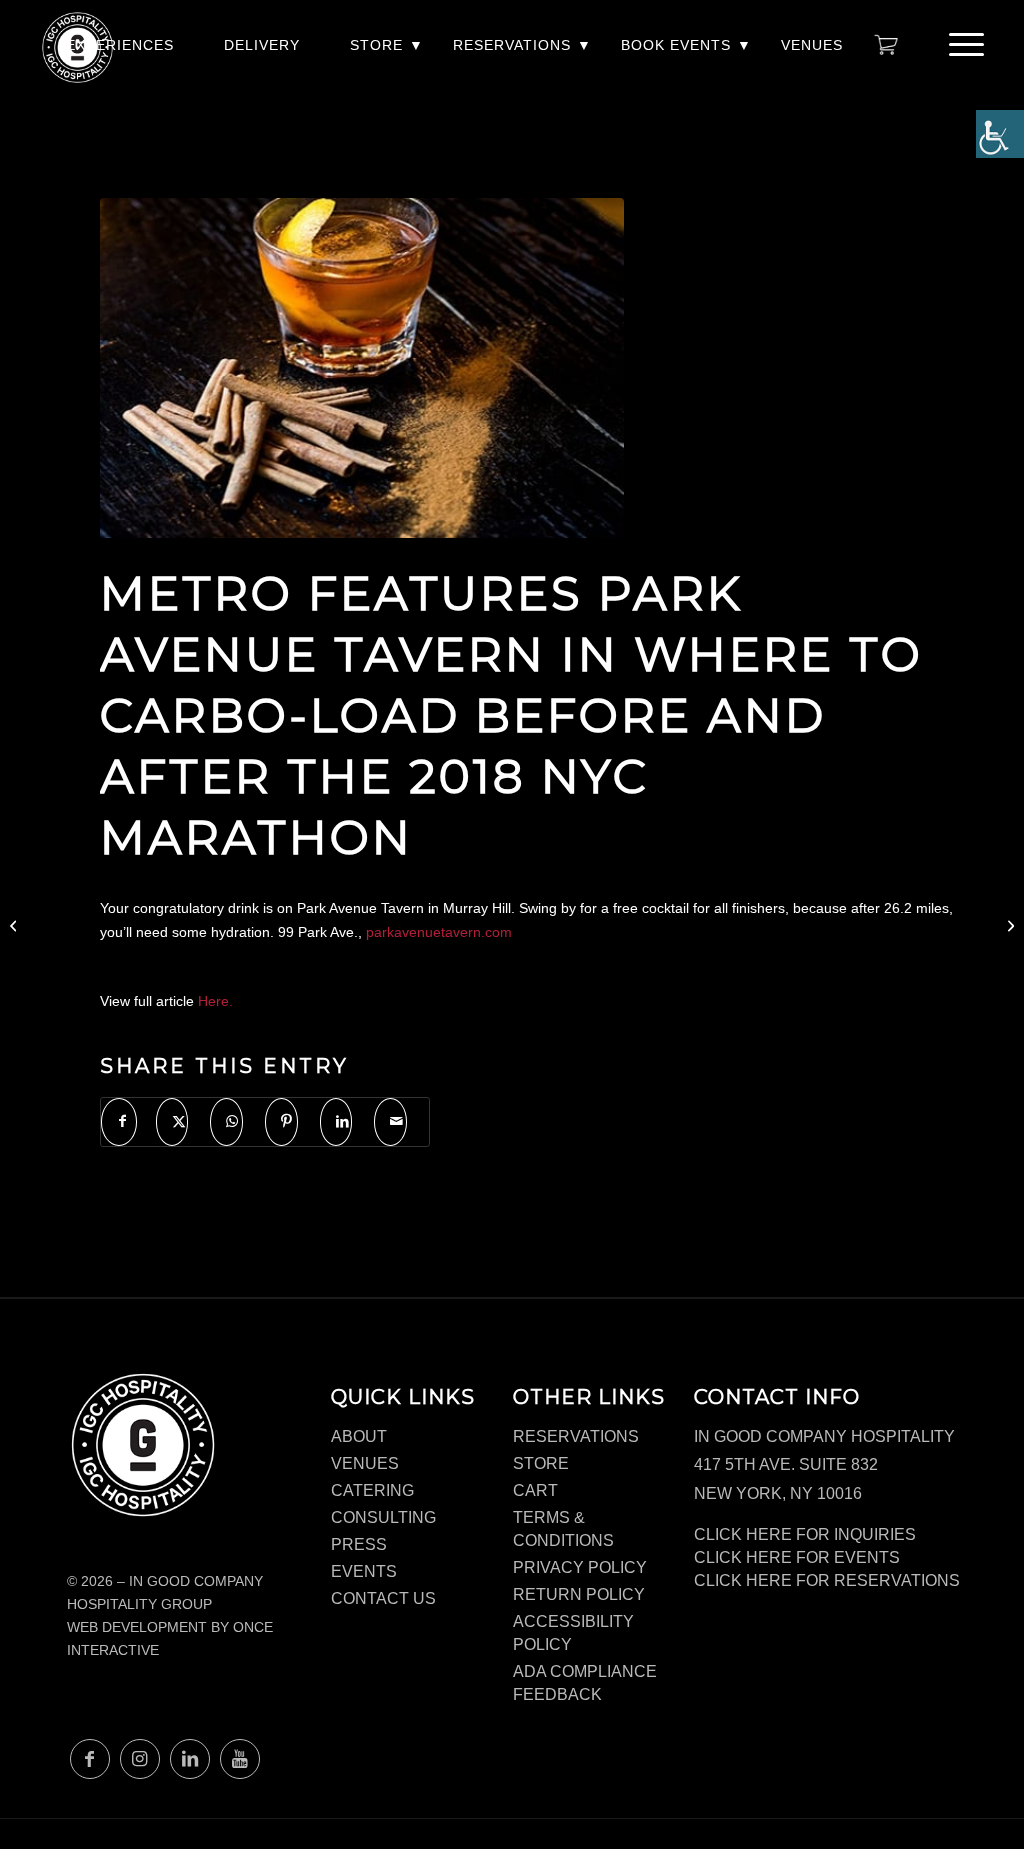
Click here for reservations (827, 1580)
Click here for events (797, 1557)
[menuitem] (120, 55)
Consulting (383, 1517)
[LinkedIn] (190, 1759)
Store (376, 45)
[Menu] (960, 45)
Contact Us (383, 1598)
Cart (535, 1490)
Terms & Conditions (563, 1529)
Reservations (512, 45)
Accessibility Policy (573, 1633)
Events (364, 1571)
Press (359, 1544)
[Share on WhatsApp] (226, 1121)
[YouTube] (240, 1759)
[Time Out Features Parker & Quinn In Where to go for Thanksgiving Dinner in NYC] (15, 925)
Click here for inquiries (805, 1534)
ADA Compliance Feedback (585, 1683)
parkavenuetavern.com (439, 932)
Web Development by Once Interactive (170, 1638)
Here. (215, 1001)
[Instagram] (140, 1759)
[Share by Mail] (390, 1121)
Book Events (676, 45)
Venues (812, 45)
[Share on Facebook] (119, 1121)
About (359, 1436)
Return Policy (579, 1594)
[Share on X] (172, 1121)
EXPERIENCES (120, 45)
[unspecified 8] (362, 368)
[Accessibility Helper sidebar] (1000, 134)
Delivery (262, 45)
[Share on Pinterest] (281, 1121)
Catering (372, 1490)
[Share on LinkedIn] (336, 1121)
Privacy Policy (580, 1567)
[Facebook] (90, 1759)
